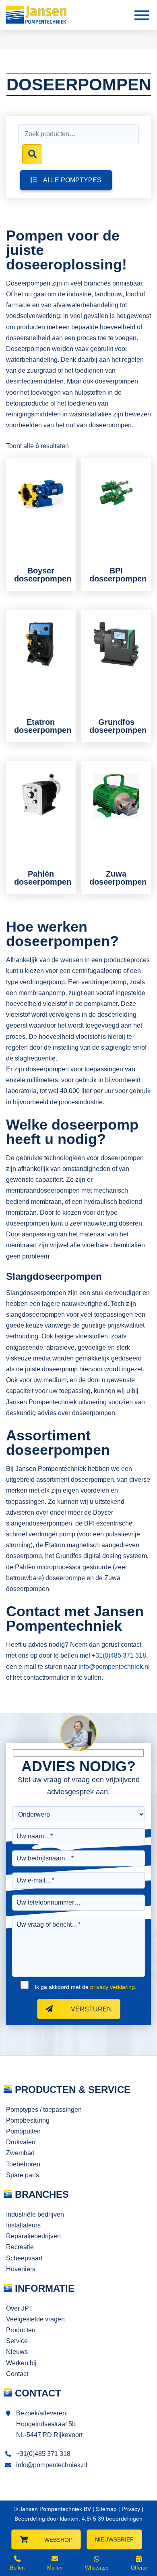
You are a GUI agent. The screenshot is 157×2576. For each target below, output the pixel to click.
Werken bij (21, 2363)
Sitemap (106, 2509)
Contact (17, 2374)
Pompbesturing (28, 2120)
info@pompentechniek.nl (114, 1667)
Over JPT (20, 2308)
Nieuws (17, 2352)
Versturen (91, 2009)
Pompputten (23, 2131)
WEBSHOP (58, 2540)
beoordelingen (119, 2519)
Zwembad (20, 2153)
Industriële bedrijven (35, 2214)
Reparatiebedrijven (33, 2236)
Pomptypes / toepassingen (44, 2110)
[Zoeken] (32, 154)
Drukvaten (21, 2142)
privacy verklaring (113, 1987)
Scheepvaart (24, 2258)
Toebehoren (23, 2164)
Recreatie (20, 2247)
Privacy (131, 2509)
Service (17, 2341)
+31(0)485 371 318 (119, 1655)
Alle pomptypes (72, 180)
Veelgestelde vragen (35, 2319)
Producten (21, 2330)
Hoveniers (21, 2269)
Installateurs (23, 2225)
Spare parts (23, 2175)
